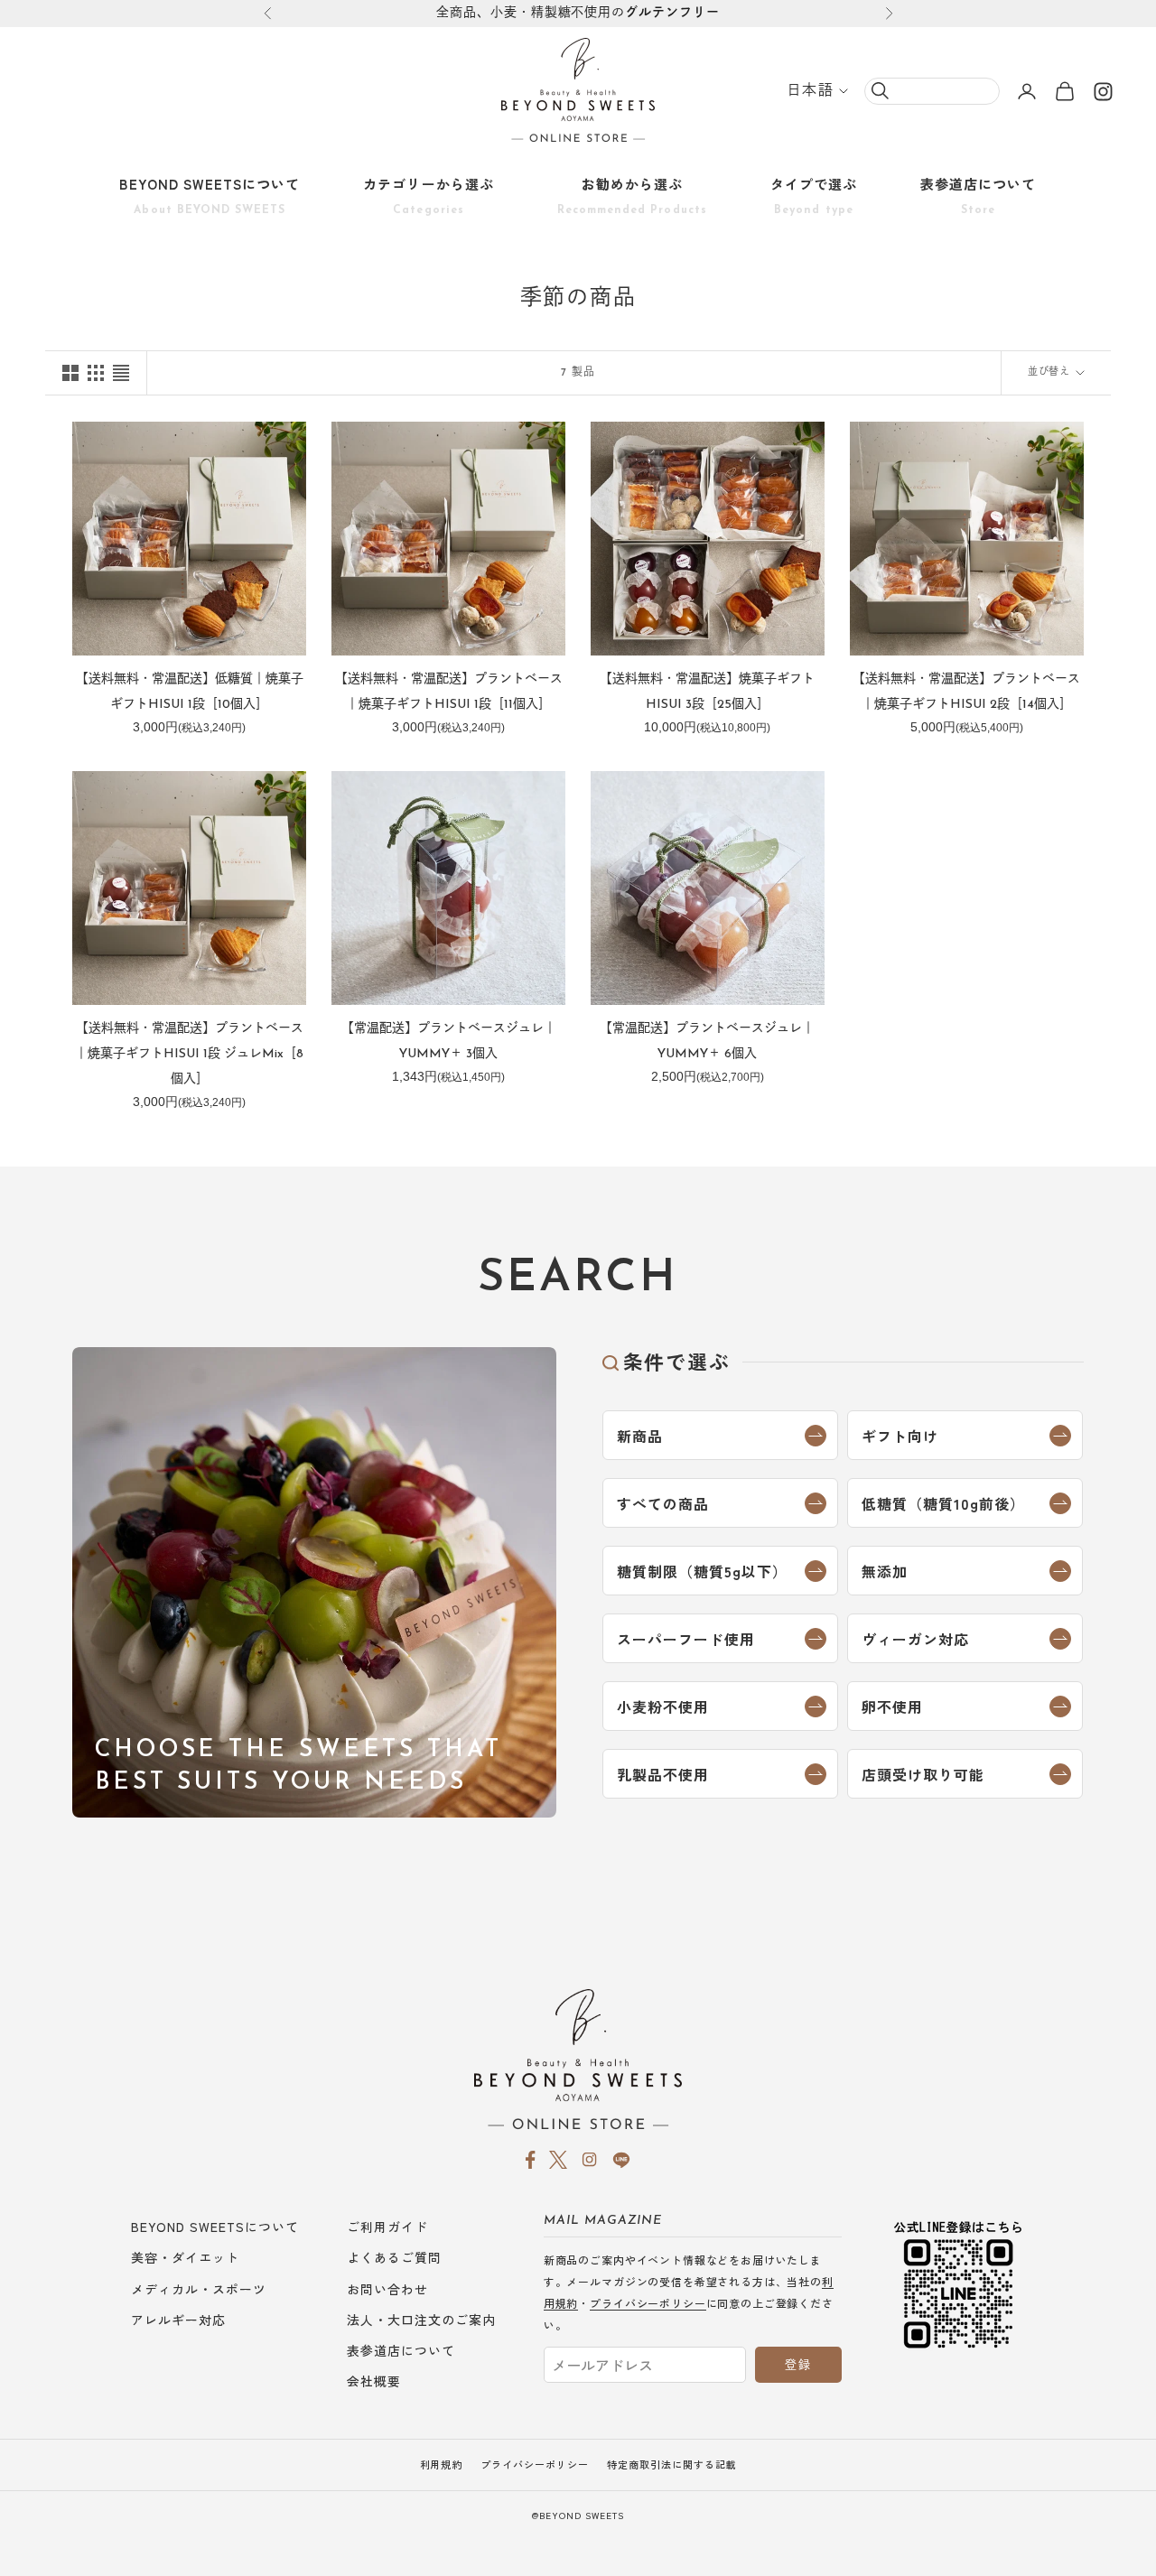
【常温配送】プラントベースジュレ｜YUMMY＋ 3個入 (449, 1042)
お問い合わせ (387, 2289)
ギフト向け (900, 1436)
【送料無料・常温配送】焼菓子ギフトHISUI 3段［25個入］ (707, 692)
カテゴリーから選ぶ (428, 195)
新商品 (640, 1436)
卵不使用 (892, 1706)
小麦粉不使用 (663, 1706)
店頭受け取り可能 (923, 1774)
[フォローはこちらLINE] (621, 2160)
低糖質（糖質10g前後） (943, 1503)
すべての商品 (663, 1503)
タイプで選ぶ (814, 195)
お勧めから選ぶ (632, 195)
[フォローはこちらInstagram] (1104, 91)
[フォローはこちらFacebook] (531, 2160)
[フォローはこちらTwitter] (558, 2160)
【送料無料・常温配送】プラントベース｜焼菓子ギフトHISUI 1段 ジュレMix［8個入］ (189, 1054)
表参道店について (978, 195)
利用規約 (442, 2464)
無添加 (885, 1571)
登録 (798, 2364)
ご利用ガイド (387, 2227)
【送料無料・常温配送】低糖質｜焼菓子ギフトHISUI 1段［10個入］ (190, 692)
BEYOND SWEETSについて (210, 195)
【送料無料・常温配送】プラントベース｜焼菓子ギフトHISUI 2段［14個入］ (966, 692)
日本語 (810, 91)
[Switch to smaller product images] (96, 373)
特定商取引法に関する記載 (672, 2464)
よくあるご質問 (394, 2257)
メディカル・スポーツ (199, 2289)
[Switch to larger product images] (70, 373)
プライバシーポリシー (648, 2303)
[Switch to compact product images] (121, 373)
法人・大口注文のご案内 (421, 2320)
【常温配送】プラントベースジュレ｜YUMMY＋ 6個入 (707, 1042)
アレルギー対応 (178, 2320)
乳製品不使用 (663, 1774)
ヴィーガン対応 (915, 1639)
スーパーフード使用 (686, 1639)
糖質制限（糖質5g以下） (702, 1571)
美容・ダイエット (185, 2257)
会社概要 (374, 2381)
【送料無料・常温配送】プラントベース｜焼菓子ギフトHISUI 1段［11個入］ (449, 692)
